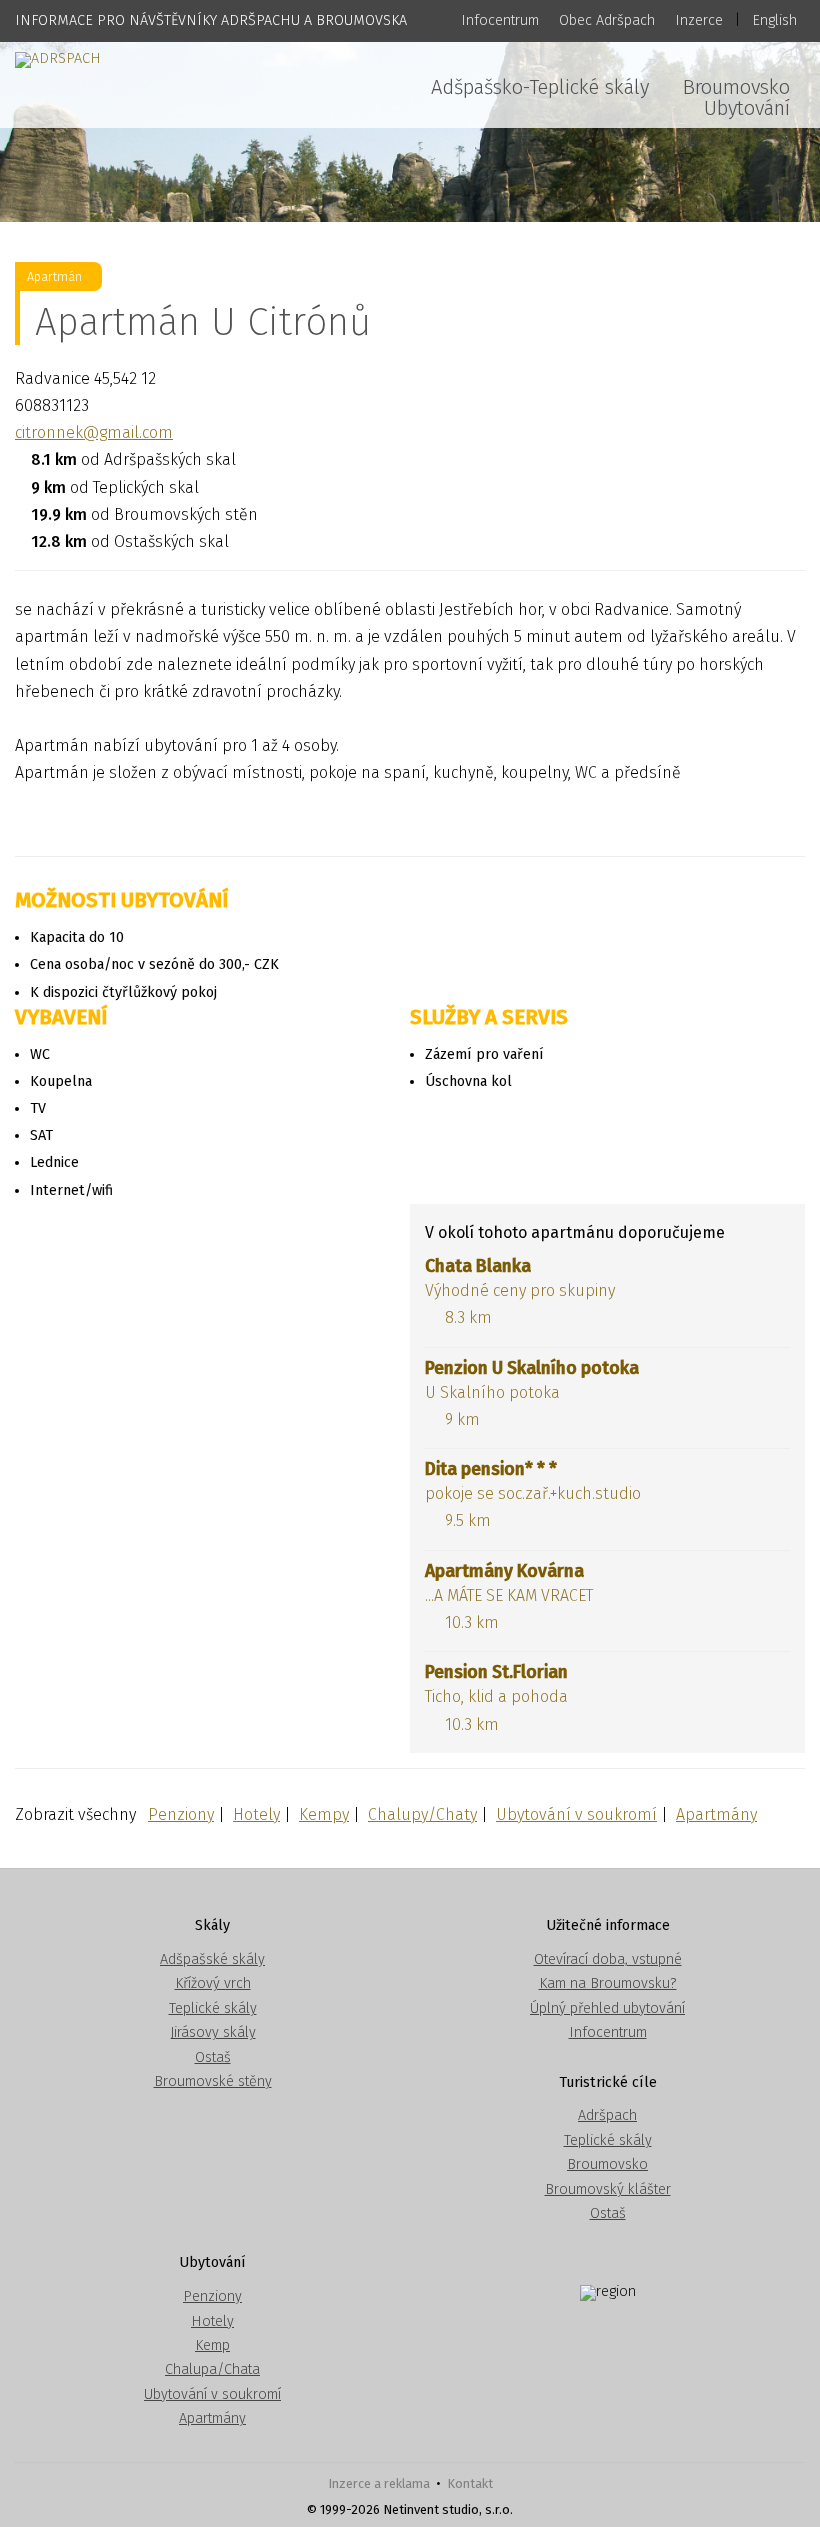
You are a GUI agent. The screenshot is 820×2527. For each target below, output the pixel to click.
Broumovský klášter (608, 2189)
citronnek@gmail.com (94, 432)
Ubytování (747, 108)
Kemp (212, 2345)
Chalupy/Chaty (422, 1814)
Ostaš (213, 2057)
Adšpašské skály (212, 1959)
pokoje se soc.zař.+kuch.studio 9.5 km (533, 1494)
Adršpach (607, 2115)
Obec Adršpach (607, 20)
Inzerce (699, 20)
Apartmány (716, 1814)
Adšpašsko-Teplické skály (540, 87)
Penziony (181, 1814)
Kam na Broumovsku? (608, 1983)
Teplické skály (213, 2008)
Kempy (324, 1814)
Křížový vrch (213, 1983)
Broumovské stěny (213, 2081)
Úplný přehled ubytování (607, 2008)
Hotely (256, 1814)
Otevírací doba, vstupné (608, 1959)
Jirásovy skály (213, 2032)
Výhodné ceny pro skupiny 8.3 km (520, 1291)
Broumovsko (736, 87)
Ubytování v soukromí (576, 1814)
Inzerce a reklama (379, 2483)
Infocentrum (500, 20)
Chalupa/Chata (212, 2369)
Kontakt (470, 2483)
